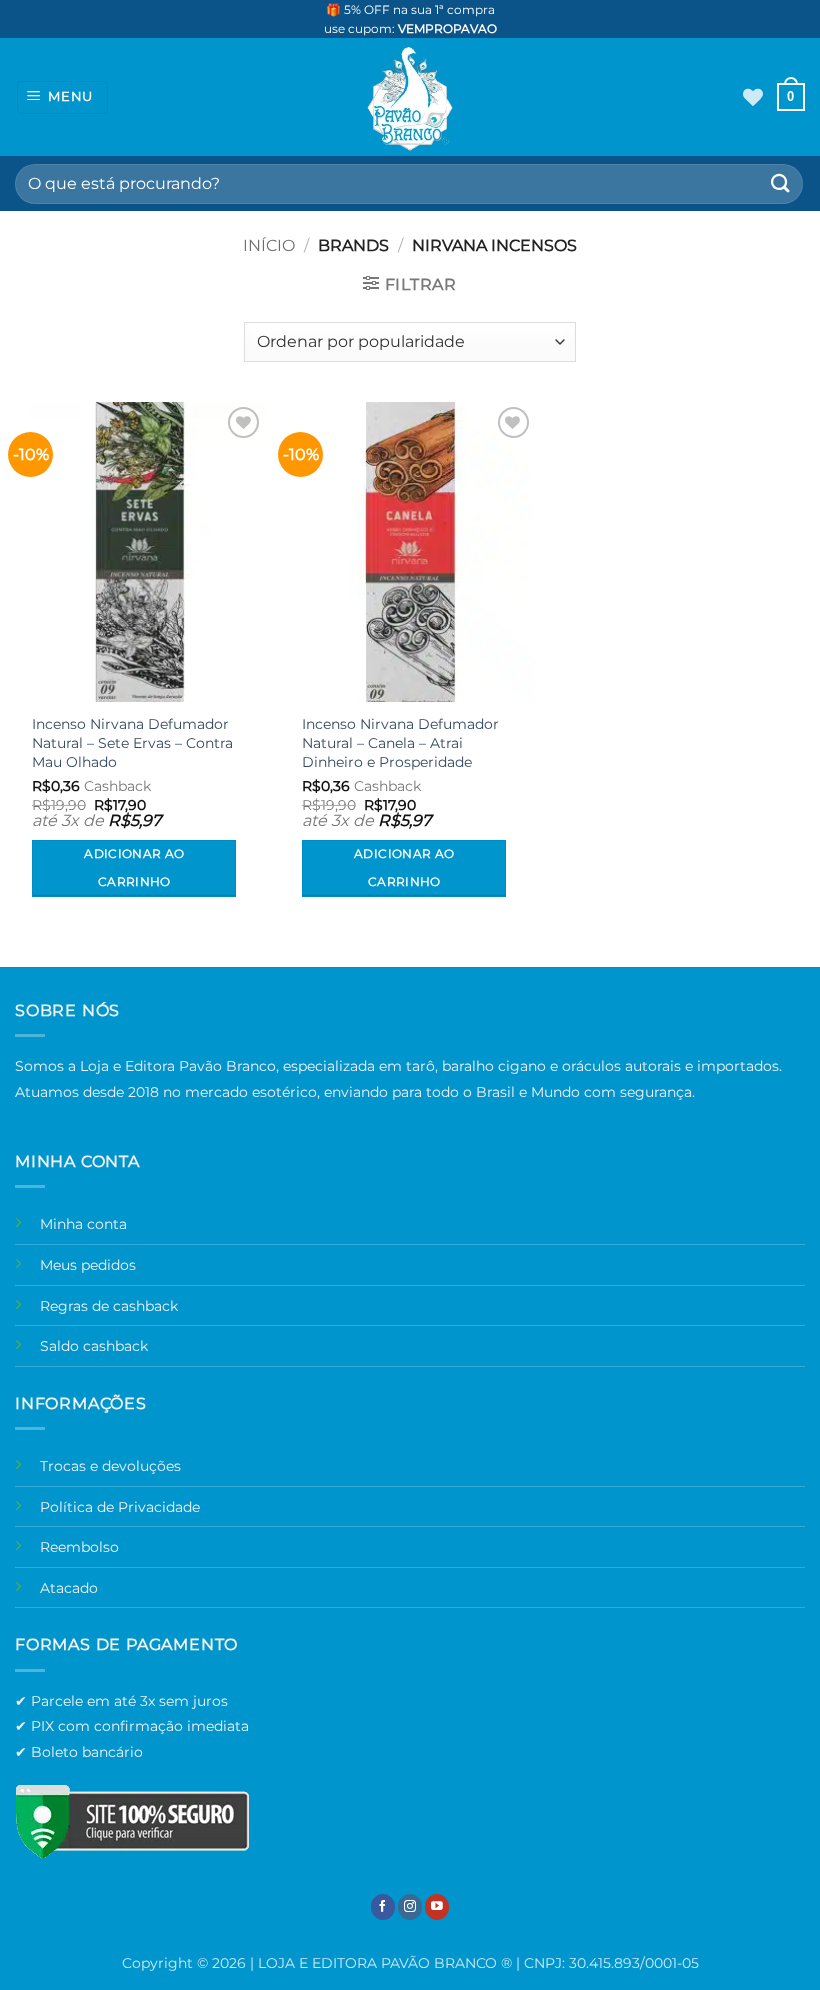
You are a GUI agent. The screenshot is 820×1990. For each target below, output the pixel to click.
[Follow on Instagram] (410, 1906)
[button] (63, 97)
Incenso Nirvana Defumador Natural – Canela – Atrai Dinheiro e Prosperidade (400, 742)
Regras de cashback (109, 1306)
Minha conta (83, 1224)
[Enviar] (781, 183)
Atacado (69, 1588)
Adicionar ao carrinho (134, 868)
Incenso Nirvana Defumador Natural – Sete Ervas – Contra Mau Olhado (132, 742)
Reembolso (79, 1547)
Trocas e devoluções (110, 1466)
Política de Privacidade (120, 1507)
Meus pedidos (88, 1265)
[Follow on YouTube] (437, 1906)
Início (269, 245)
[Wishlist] (753, 97)
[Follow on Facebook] (383, 1906)
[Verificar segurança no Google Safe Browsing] (132, 1821)
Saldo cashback (94, 1346)
